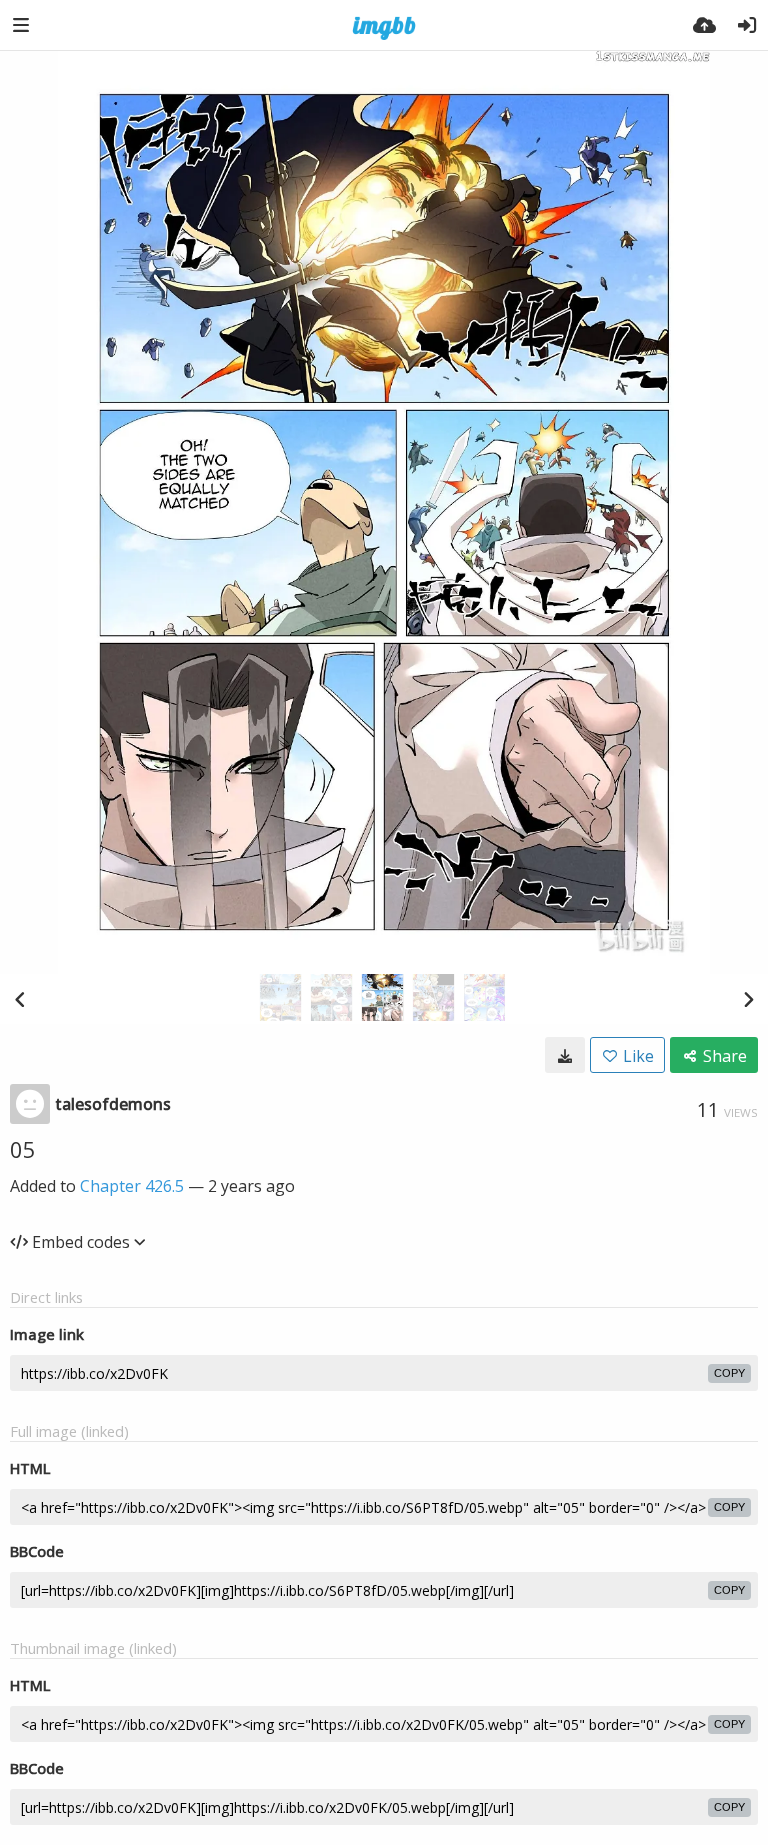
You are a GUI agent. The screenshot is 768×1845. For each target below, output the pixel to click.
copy (729, 1373)
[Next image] (748, 999)
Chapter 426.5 (132, 1186)
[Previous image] (20, 999)
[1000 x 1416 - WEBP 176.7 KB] (565, 1055)
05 (23, 1149)
